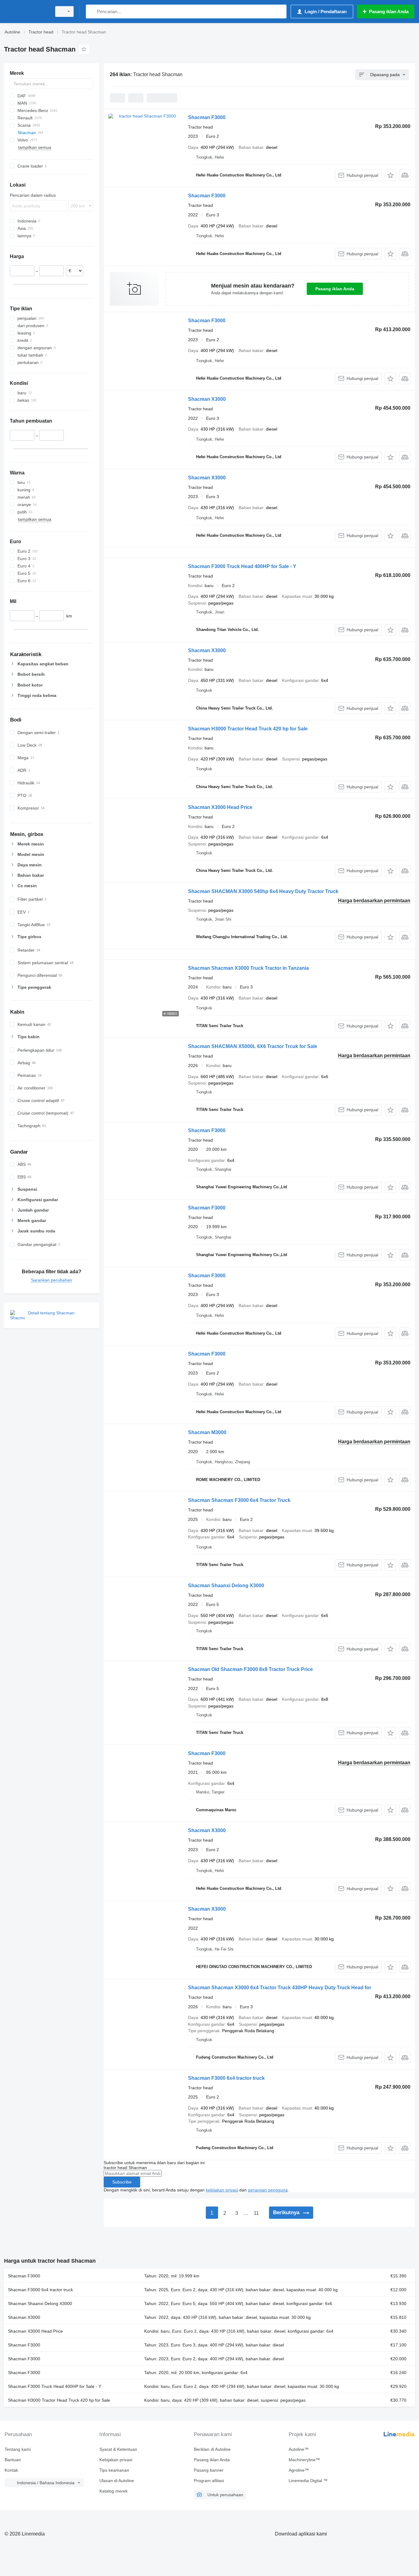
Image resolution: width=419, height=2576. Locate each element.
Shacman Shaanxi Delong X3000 (226, 1586)
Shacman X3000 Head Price (220, 807)
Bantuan (13, 2460)
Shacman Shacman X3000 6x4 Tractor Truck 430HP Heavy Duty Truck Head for (280, 1988)
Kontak (11, 2470)
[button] (390, 175)
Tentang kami (18, 2449)
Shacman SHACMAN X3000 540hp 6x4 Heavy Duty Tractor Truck (263, 891)
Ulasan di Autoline (117, 2481)
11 (256, 2213)
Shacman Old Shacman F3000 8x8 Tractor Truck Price (250, 1669)
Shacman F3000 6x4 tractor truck (226, 2078)
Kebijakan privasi (116, 2460)
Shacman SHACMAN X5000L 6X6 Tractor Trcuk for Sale (253, 1046)
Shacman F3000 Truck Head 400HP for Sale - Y (242, 566)
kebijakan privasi (222, 2190)
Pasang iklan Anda (335, 289)
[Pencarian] (92, 12)
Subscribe (122, 2182)
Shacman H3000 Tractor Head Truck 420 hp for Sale (248, 729)
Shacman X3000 (207, 399)
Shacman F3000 (207, 117)
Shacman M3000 (207, 1432)
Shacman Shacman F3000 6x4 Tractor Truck (239, 1500)
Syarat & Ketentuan (118, 2449)
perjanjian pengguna (268, 2190)
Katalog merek (113, 2491)
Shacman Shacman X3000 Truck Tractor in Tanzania (248, 968)
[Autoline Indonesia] (26, 12)
